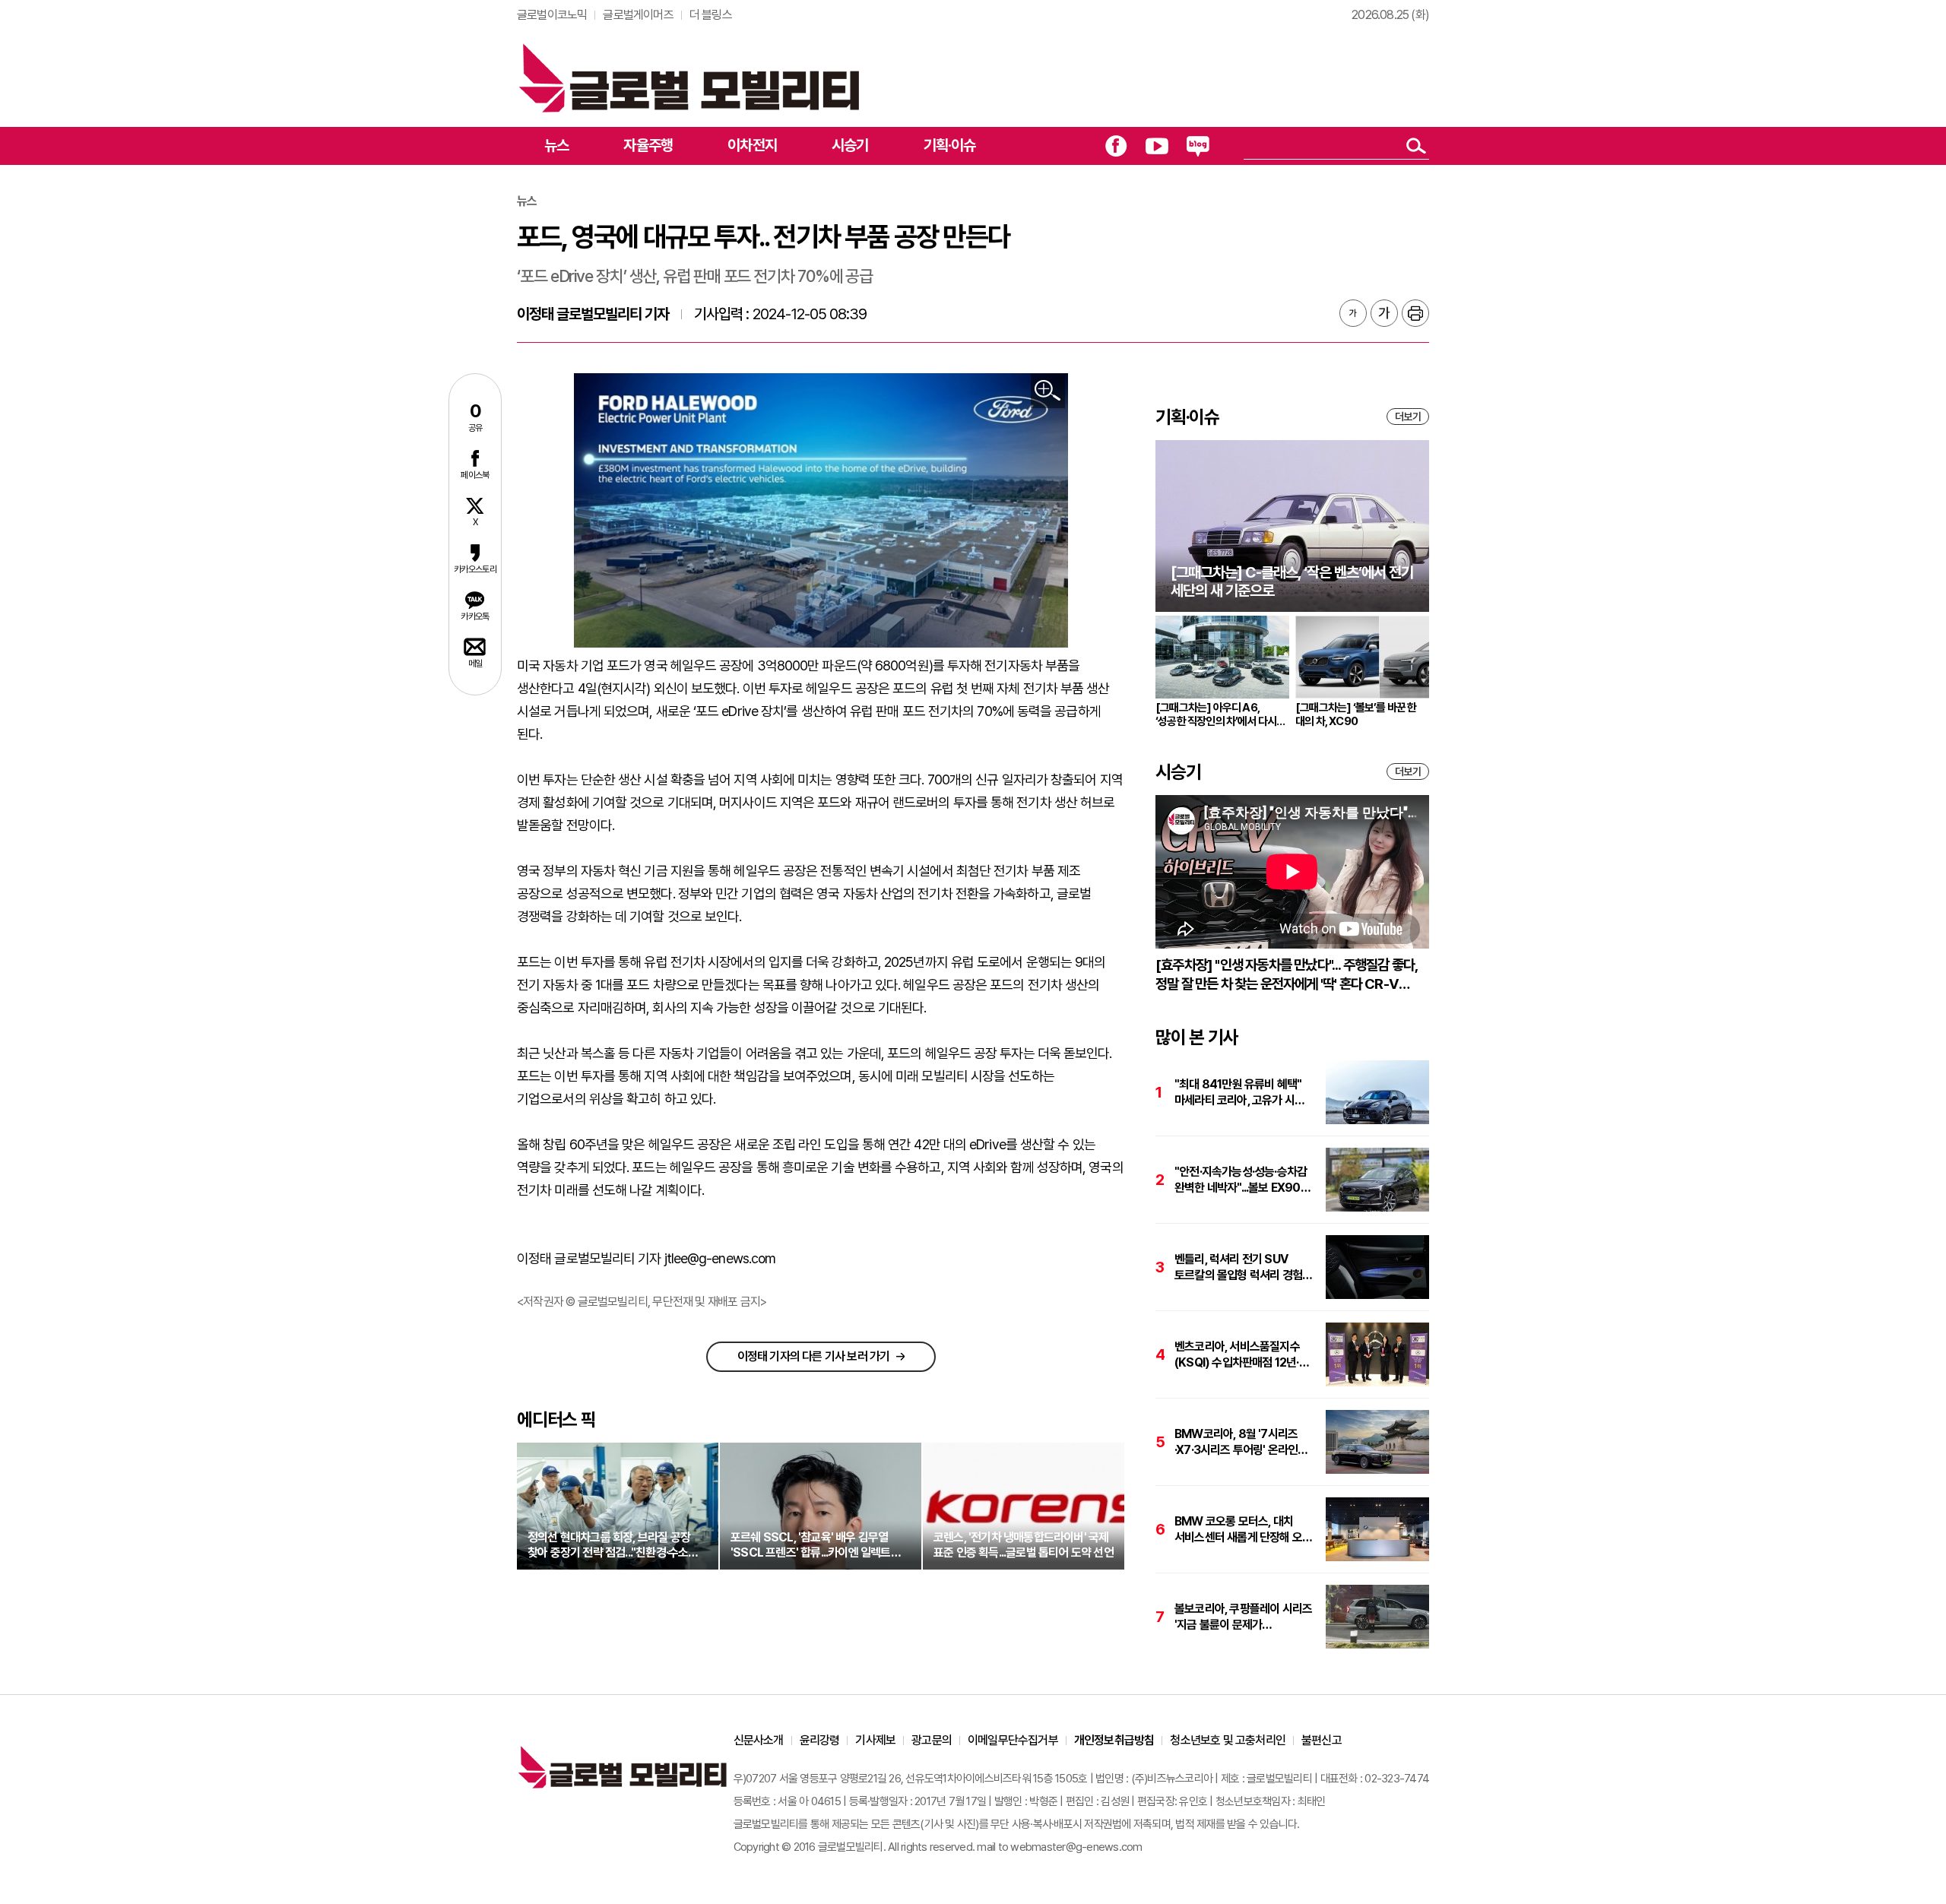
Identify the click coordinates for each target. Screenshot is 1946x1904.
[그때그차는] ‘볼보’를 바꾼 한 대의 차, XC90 (1356, 714)
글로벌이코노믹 (552, 15)
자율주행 (648, 145)
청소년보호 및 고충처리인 (1228, 1740)
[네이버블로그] (1198, 146)
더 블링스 (711, 15)
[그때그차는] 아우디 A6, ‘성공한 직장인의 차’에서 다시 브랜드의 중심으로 (1216, 714)
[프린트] (1415, 313)
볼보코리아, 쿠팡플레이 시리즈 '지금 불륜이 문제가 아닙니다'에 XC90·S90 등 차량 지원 (1243, 1617)
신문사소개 (759, 1740)
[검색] (1416, 146)
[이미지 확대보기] (1048, 391)
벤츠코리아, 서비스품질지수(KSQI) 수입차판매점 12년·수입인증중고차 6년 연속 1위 (1239, 1355)
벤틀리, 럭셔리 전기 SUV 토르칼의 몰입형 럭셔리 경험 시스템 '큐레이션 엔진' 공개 (1238, 1267)
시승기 (850, 145)
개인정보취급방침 (1114, 1740)
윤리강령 (820, 1740)
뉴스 (556, 145)
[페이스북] (1116, 146)
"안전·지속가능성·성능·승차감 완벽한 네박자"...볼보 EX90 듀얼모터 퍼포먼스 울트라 (1241, 1180)
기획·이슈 (950, 145)
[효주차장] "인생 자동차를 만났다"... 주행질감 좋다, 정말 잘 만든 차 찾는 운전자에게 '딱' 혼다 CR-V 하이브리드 (1286, 975)
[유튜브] (1157, 146)
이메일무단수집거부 (1013, 1740)
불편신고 (1322, 1740)
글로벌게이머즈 (638, 15)
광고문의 (932, 1740)
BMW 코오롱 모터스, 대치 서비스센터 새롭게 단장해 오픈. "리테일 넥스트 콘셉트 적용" (1244, 1530)
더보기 (1408, 417)
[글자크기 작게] (1353, 313)
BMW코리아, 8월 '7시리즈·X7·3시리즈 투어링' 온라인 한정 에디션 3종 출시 (1236, 1442)
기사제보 (875, 1740)
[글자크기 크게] (1384, 313)
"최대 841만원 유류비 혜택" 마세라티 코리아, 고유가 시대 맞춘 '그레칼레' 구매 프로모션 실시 (1241, 1093)
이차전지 (752, 145)
